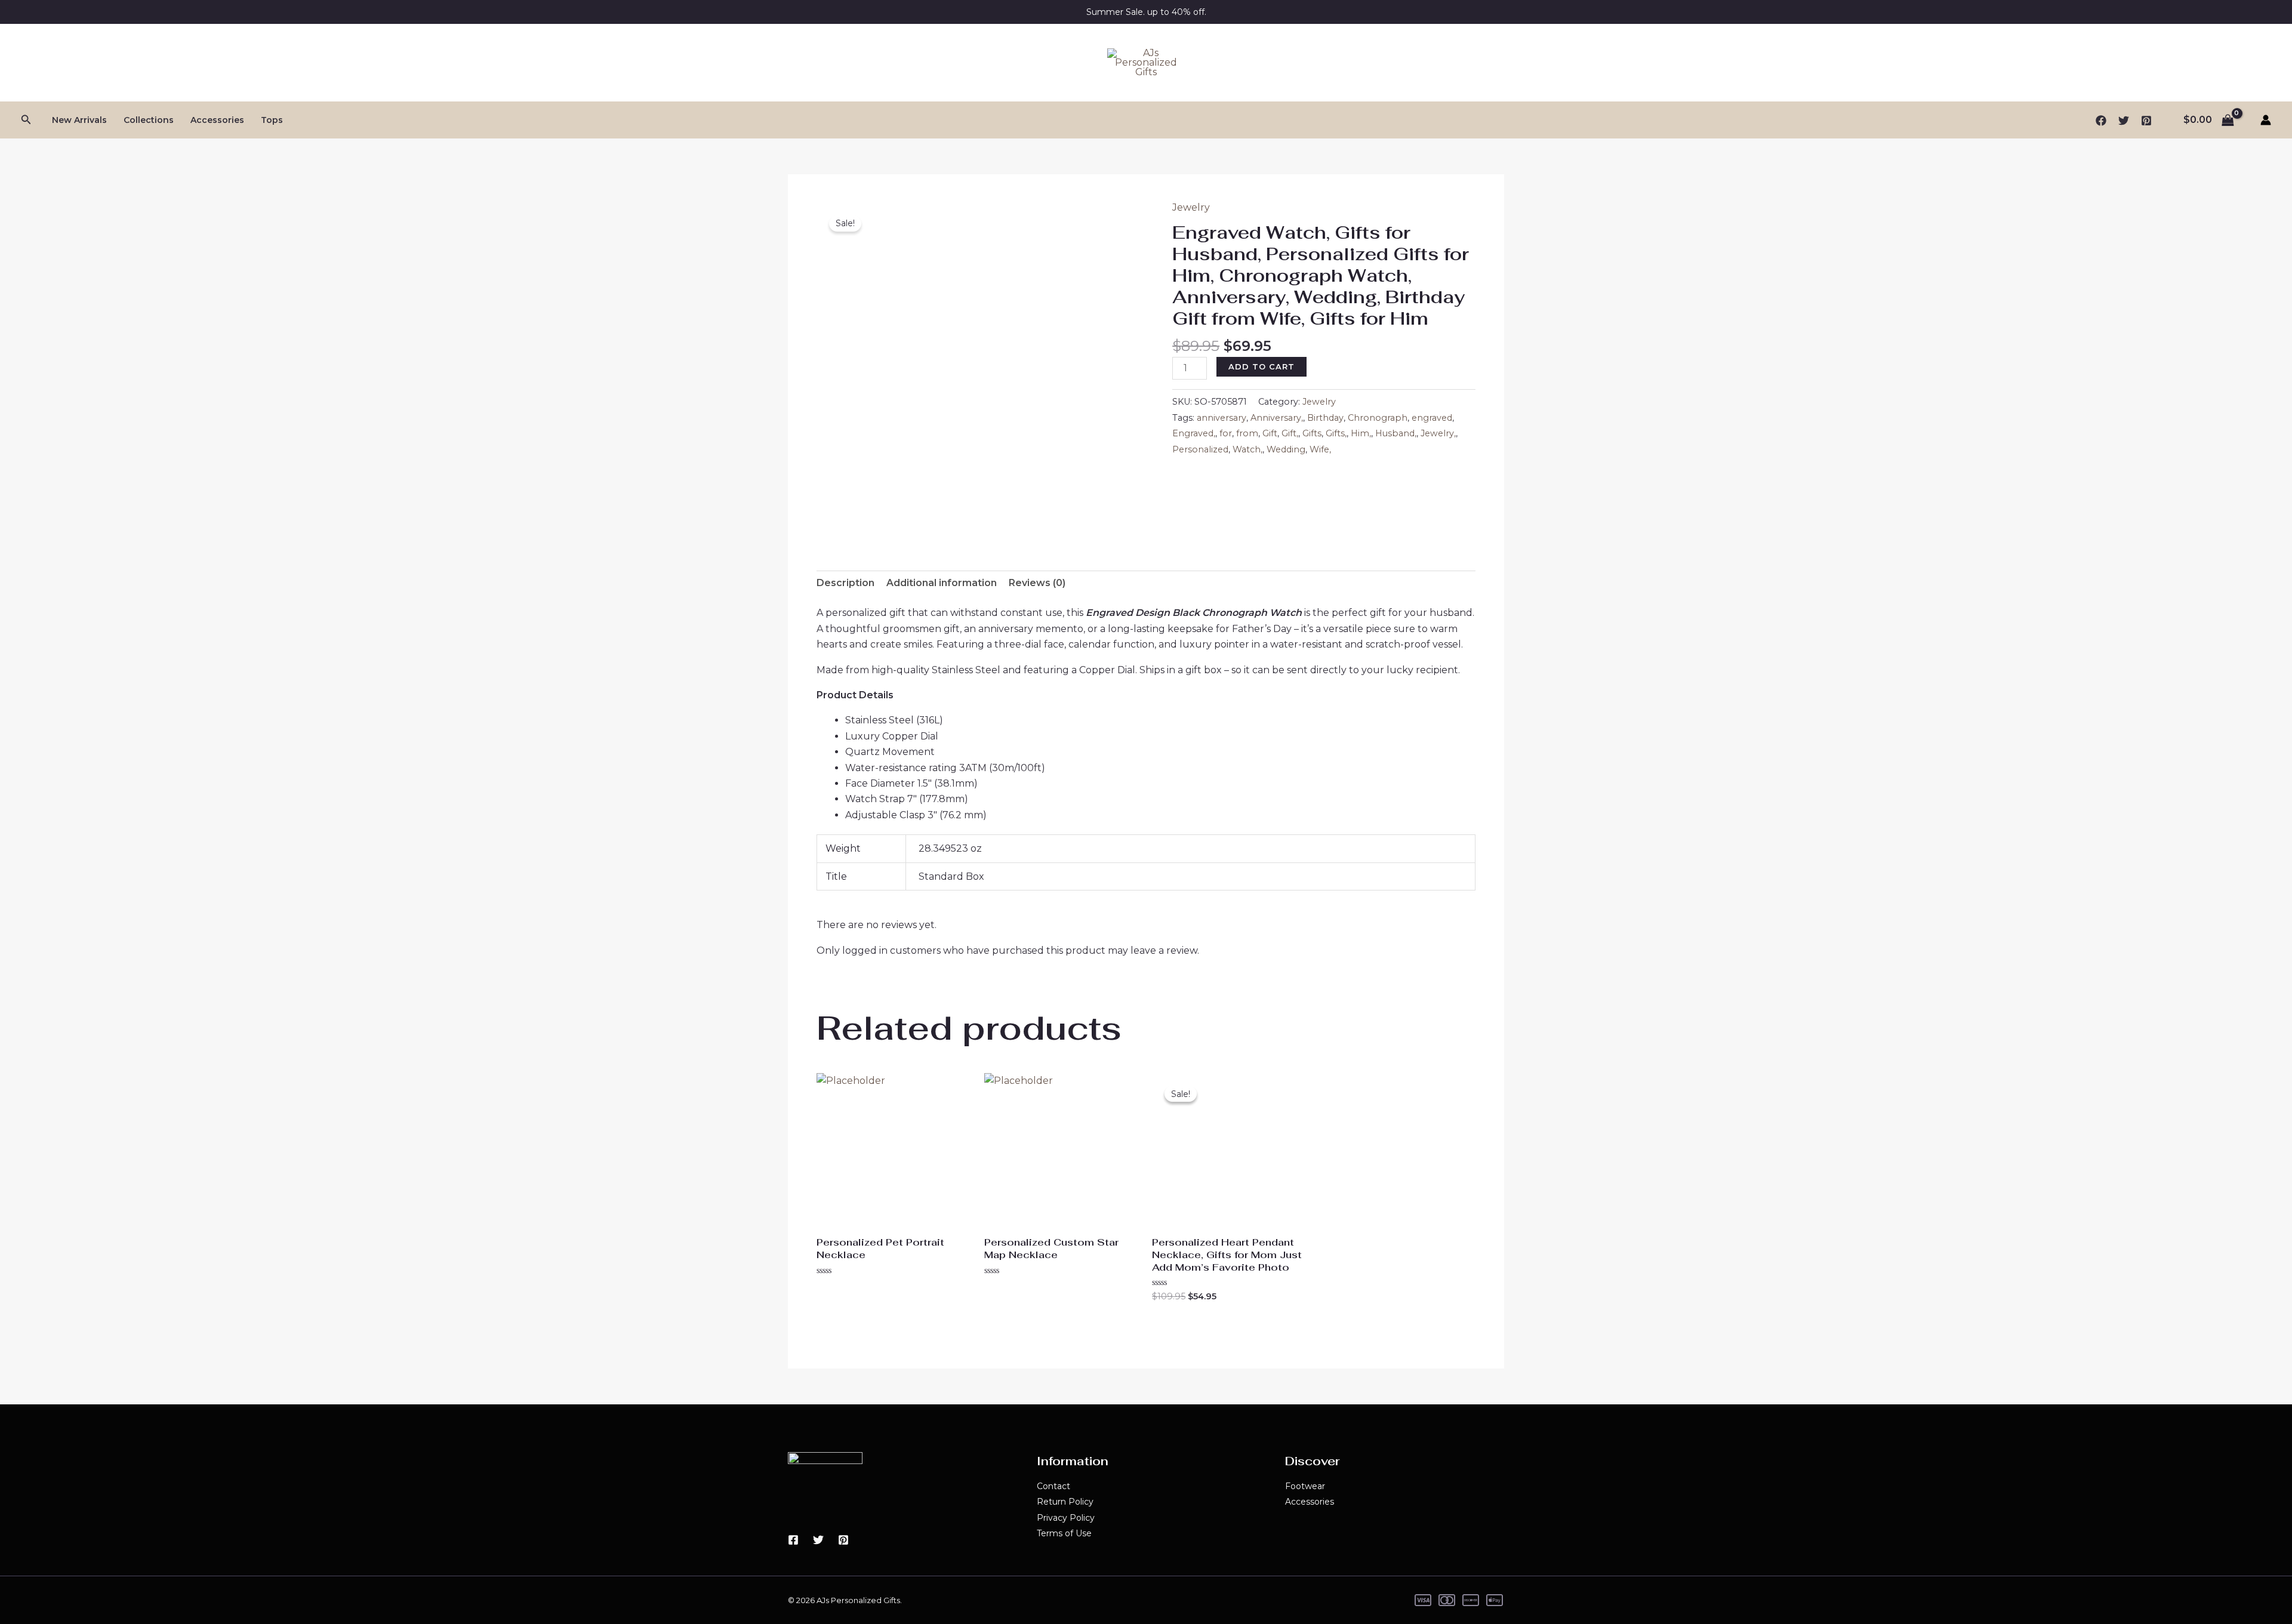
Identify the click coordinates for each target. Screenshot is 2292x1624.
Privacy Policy (1066, 1518)
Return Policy (1065, 1502)
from (1247, 433)
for (1226, 433)
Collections (149, 120)
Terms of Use (1064, 1533)
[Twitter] (2124, 121)
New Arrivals (79, 120)
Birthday (1325, 418)
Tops (272, 120)
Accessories (217, 120)
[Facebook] (2101, 121)
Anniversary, (1277, 418)
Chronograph (1378, 418)
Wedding (1286, 449)
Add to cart (1261, 366)
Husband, (1396, 433)
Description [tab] (845, 583)
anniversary (1222, 418)
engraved (1432, 418)
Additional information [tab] (942, 583)
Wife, (1320, 449)
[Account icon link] (2266, 120)
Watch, (1247, 449)
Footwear (1305, 1486)
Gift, (1290, 433)
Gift (1270, 433)
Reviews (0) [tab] (1037, 583)
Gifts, (1336, 433)
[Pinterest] (2146, 121)
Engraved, (1194, 433)
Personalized (1200, 449)
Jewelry (1191, 207)
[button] (26, 120)
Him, (1361, 433)
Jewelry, (1438, 433)
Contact (1053, 1486)
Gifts (1312, 433)
